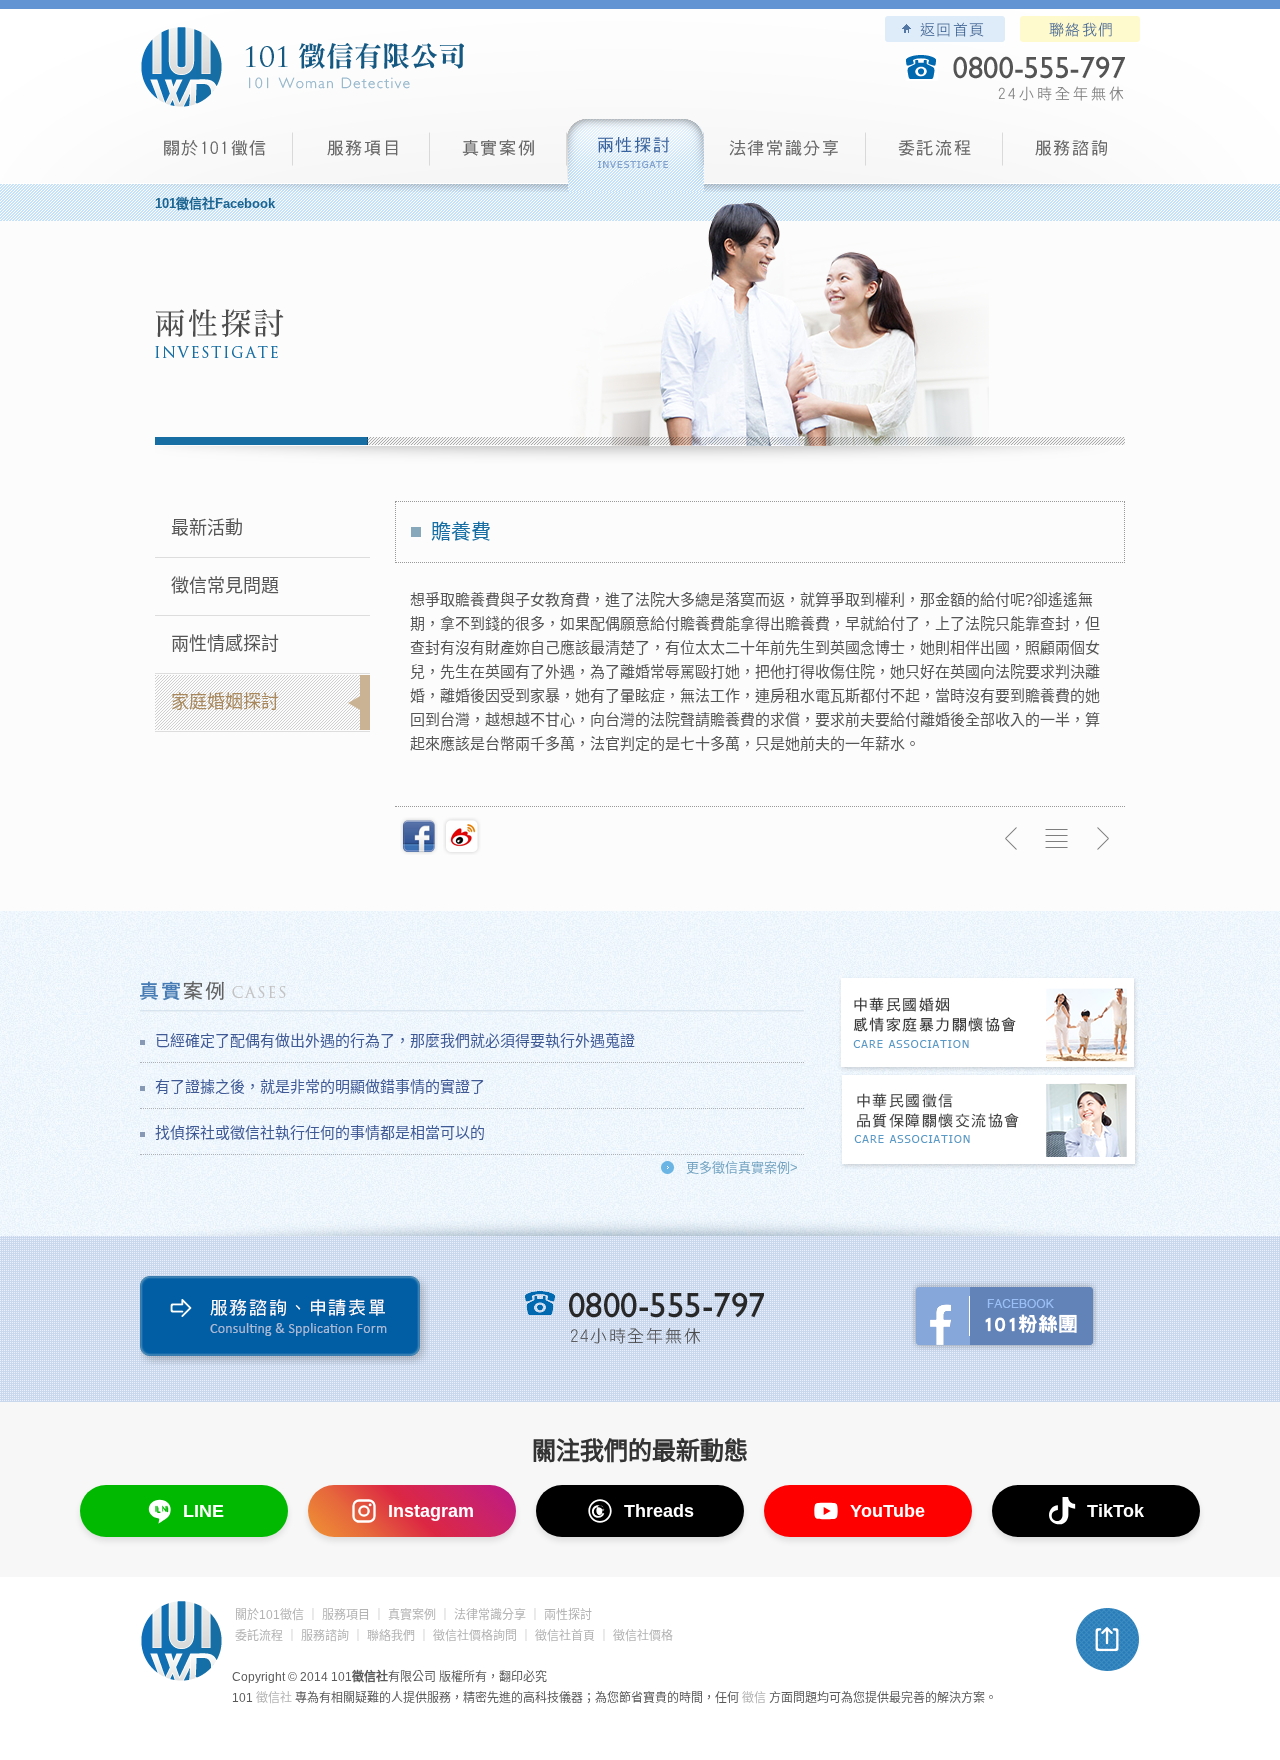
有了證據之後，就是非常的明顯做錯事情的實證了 (320, 1086)
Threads (659, 1511)
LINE (203, 1511)
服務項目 (361, 155)
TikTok (1115, 1511)
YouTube (887, 1511)
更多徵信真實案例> (742, 1167)
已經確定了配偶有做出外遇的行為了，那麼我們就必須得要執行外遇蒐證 (395, 1040)
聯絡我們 (1080, 29)
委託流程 (934, 155)
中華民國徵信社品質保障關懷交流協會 (989, 1121)
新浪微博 (462, 836)
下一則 (1102, 839)
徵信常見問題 (225, 586)
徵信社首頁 (565, 1636)
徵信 (754, 1698)
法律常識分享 (785, 155)
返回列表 (1057, 839)
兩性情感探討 (225, 644)
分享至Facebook (419, 836)
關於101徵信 (269, 1615)
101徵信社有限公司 (302, 67)
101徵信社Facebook (215, 203)
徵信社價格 (643, 1636)
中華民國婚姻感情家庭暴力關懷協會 (989, 1024)
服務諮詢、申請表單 (284, 1320)
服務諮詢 (1071, 155)
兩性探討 (635, 155)
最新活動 (207, 528)
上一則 (1012, 839)
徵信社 (274, 1698)
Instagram (431, 1511)
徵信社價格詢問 (475, 1636)
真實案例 (498, 155)
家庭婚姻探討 (225, 702)
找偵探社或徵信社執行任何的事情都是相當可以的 (320, 1132)
